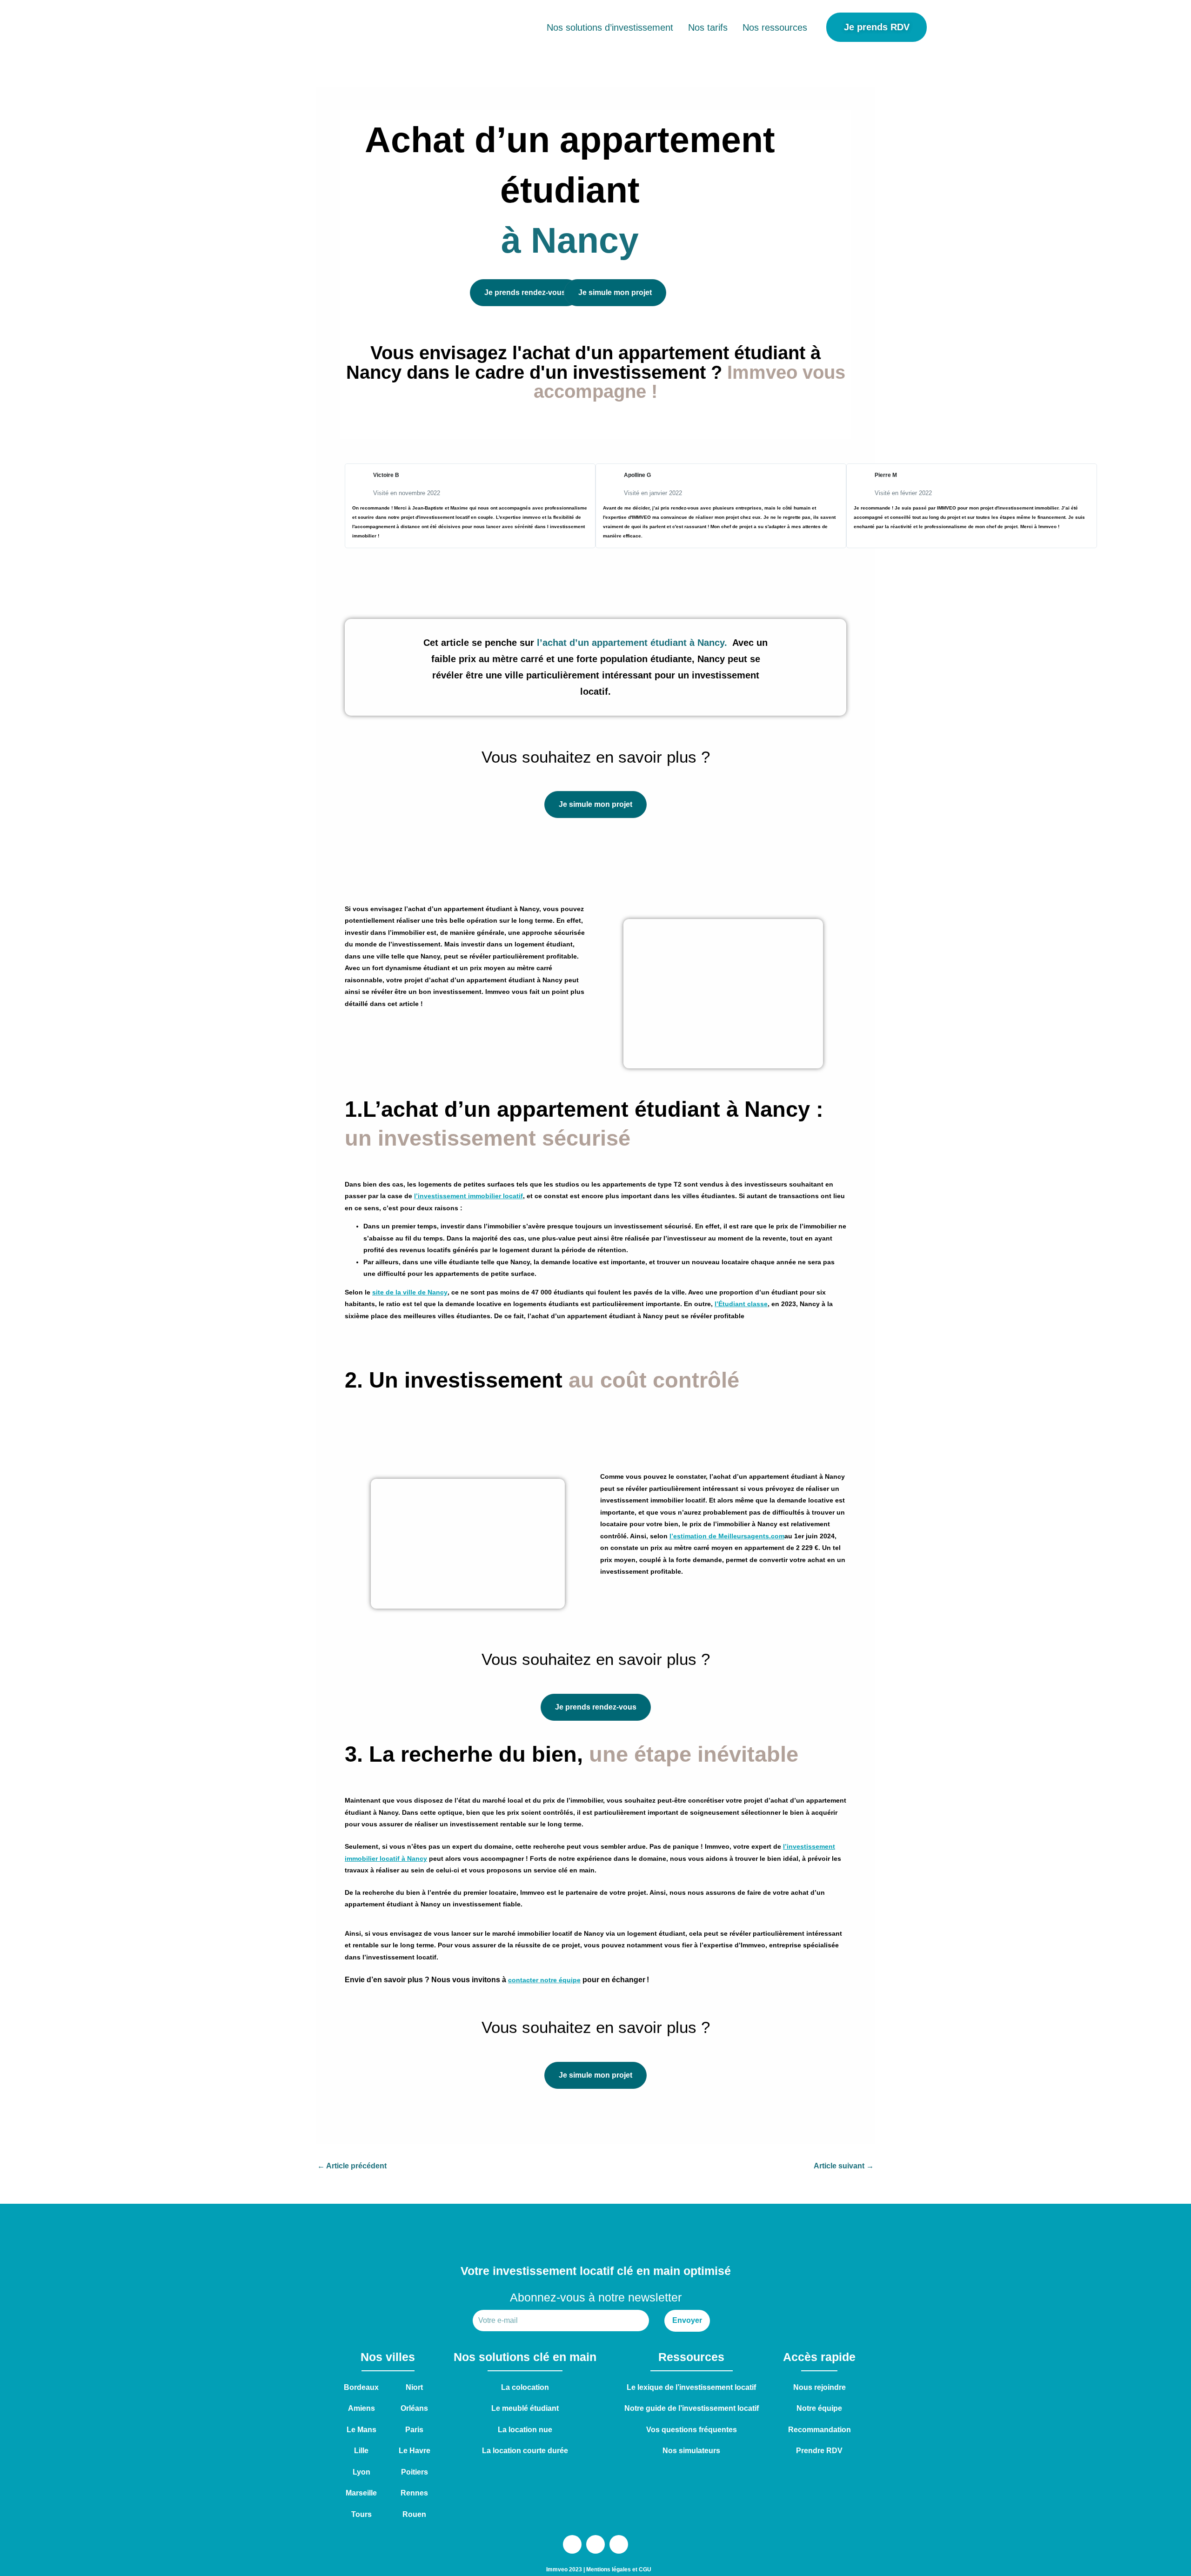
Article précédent (352, 2166)
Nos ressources (775, 27)
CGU (645, 2569)
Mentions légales (609, 2569)
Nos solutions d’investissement (610, 27)
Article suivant (844, 2166)
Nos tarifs (708, 27)
